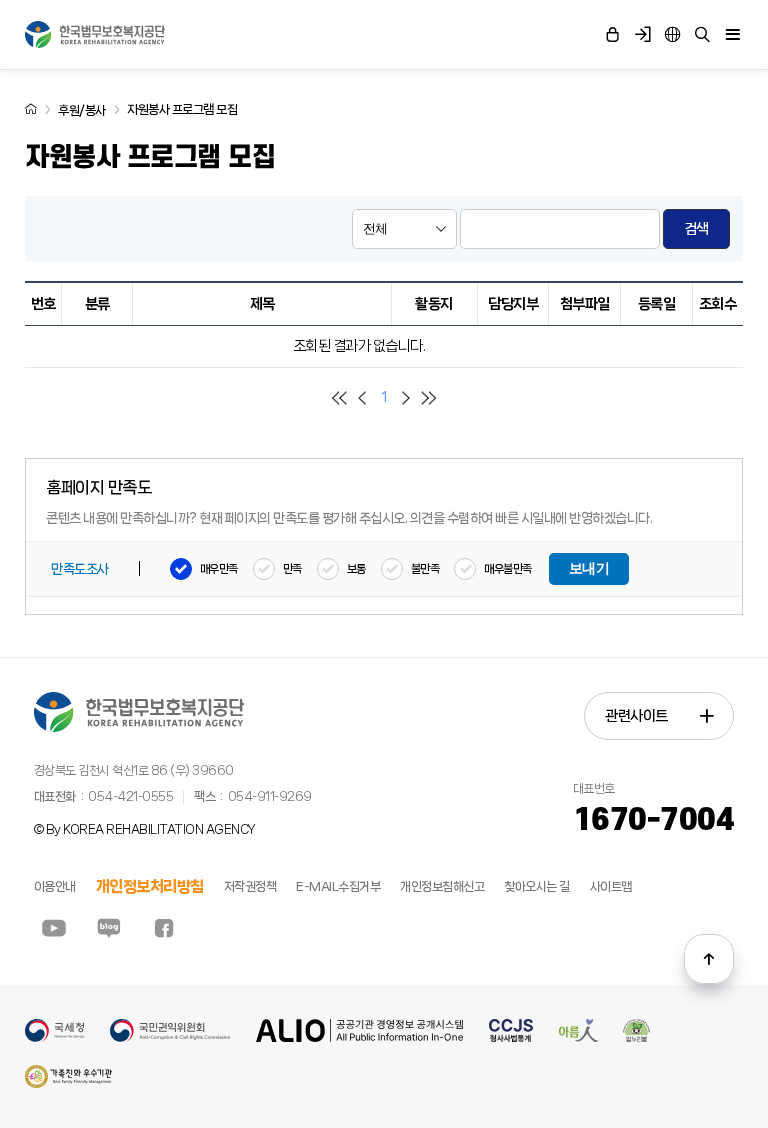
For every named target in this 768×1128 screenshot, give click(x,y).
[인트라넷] (673, 35)
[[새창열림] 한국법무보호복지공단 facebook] (164, 928)
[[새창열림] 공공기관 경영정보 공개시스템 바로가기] (360, 1038)
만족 (292, 569)
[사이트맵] (733, 35)
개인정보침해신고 (442, 886)
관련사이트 (636, 716)
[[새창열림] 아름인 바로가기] (578, 1038)
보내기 (589, 568)
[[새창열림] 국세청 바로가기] (54, 1038)
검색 (696, 229)
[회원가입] (643, 35)
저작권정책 (250, 886)
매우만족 (219, 569)
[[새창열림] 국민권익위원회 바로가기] (170, 1038)
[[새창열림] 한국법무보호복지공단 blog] (109, 928)
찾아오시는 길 (537, 886)
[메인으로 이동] (95, 34)
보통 (356, 569)
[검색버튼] (703, 35)
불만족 (425, 569)
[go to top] (709, 959)
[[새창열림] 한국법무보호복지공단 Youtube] (54, 928)
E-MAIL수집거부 (338, 886)
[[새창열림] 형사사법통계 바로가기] (511, 1038)
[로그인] (613, 35)
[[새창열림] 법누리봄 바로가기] (636, 1038)
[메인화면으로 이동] (31, 109)
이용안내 (55, 886)
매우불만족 (508, 569)
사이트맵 (611, 886)
